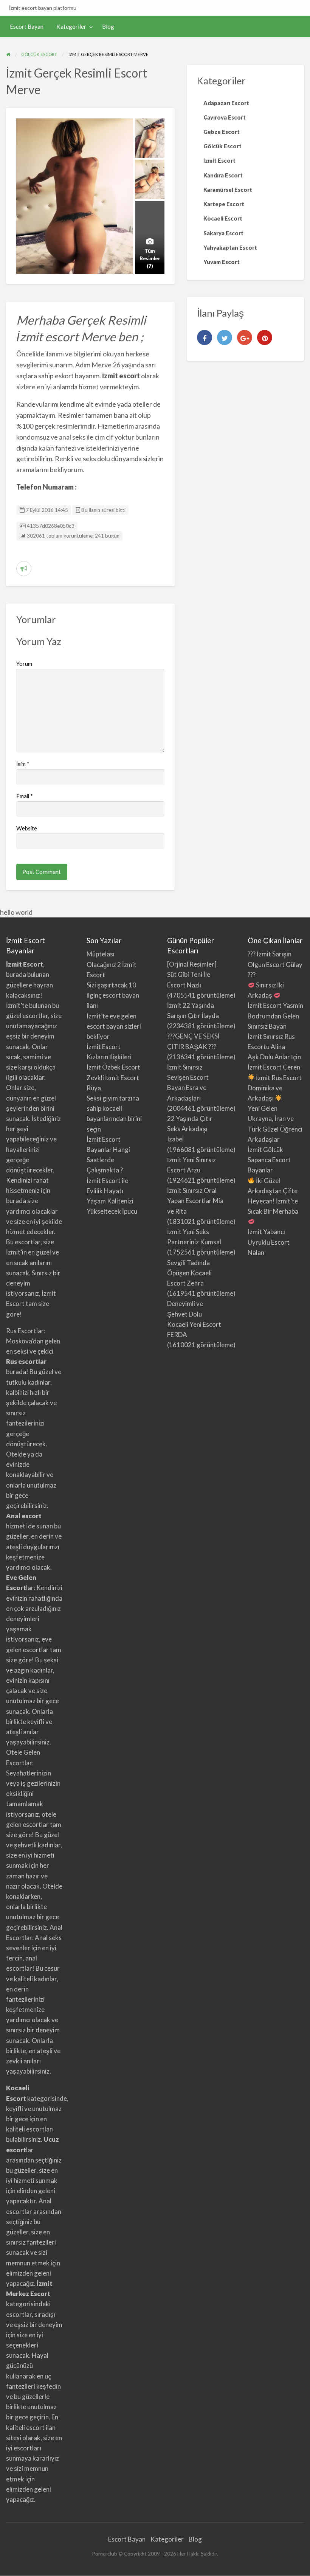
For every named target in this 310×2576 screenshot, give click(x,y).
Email (25, 796)
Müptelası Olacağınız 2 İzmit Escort (112, 964)
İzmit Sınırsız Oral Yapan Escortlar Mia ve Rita (195, 1201)
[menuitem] (27, 27)
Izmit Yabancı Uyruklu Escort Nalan (269, 1242)
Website (27, 828)
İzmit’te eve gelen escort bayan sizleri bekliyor (114, 1026)
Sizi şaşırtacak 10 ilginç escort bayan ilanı (113, 995)
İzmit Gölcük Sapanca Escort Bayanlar (269, 1160)
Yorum (24, 664)
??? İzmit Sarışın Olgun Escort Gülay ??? (275, 964)
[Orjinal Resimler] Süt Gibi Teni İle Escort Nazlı (192, 974)
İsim (23, 764)
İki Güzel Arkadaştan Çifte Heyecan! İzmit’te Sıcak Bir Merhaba (273, 1196)
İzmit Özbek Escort (113, 1067)
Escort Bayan (27, 26)
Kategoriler (71, 26)
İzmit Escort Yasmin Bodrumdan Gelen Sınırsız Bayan (275, 1016)
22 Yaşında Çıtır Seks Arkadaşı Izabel (190, 1129)
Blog (108, 26)
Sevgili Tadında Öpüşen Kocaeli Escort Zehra (189, 1273)
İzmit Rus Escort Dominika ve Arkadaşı (275, 1088)
